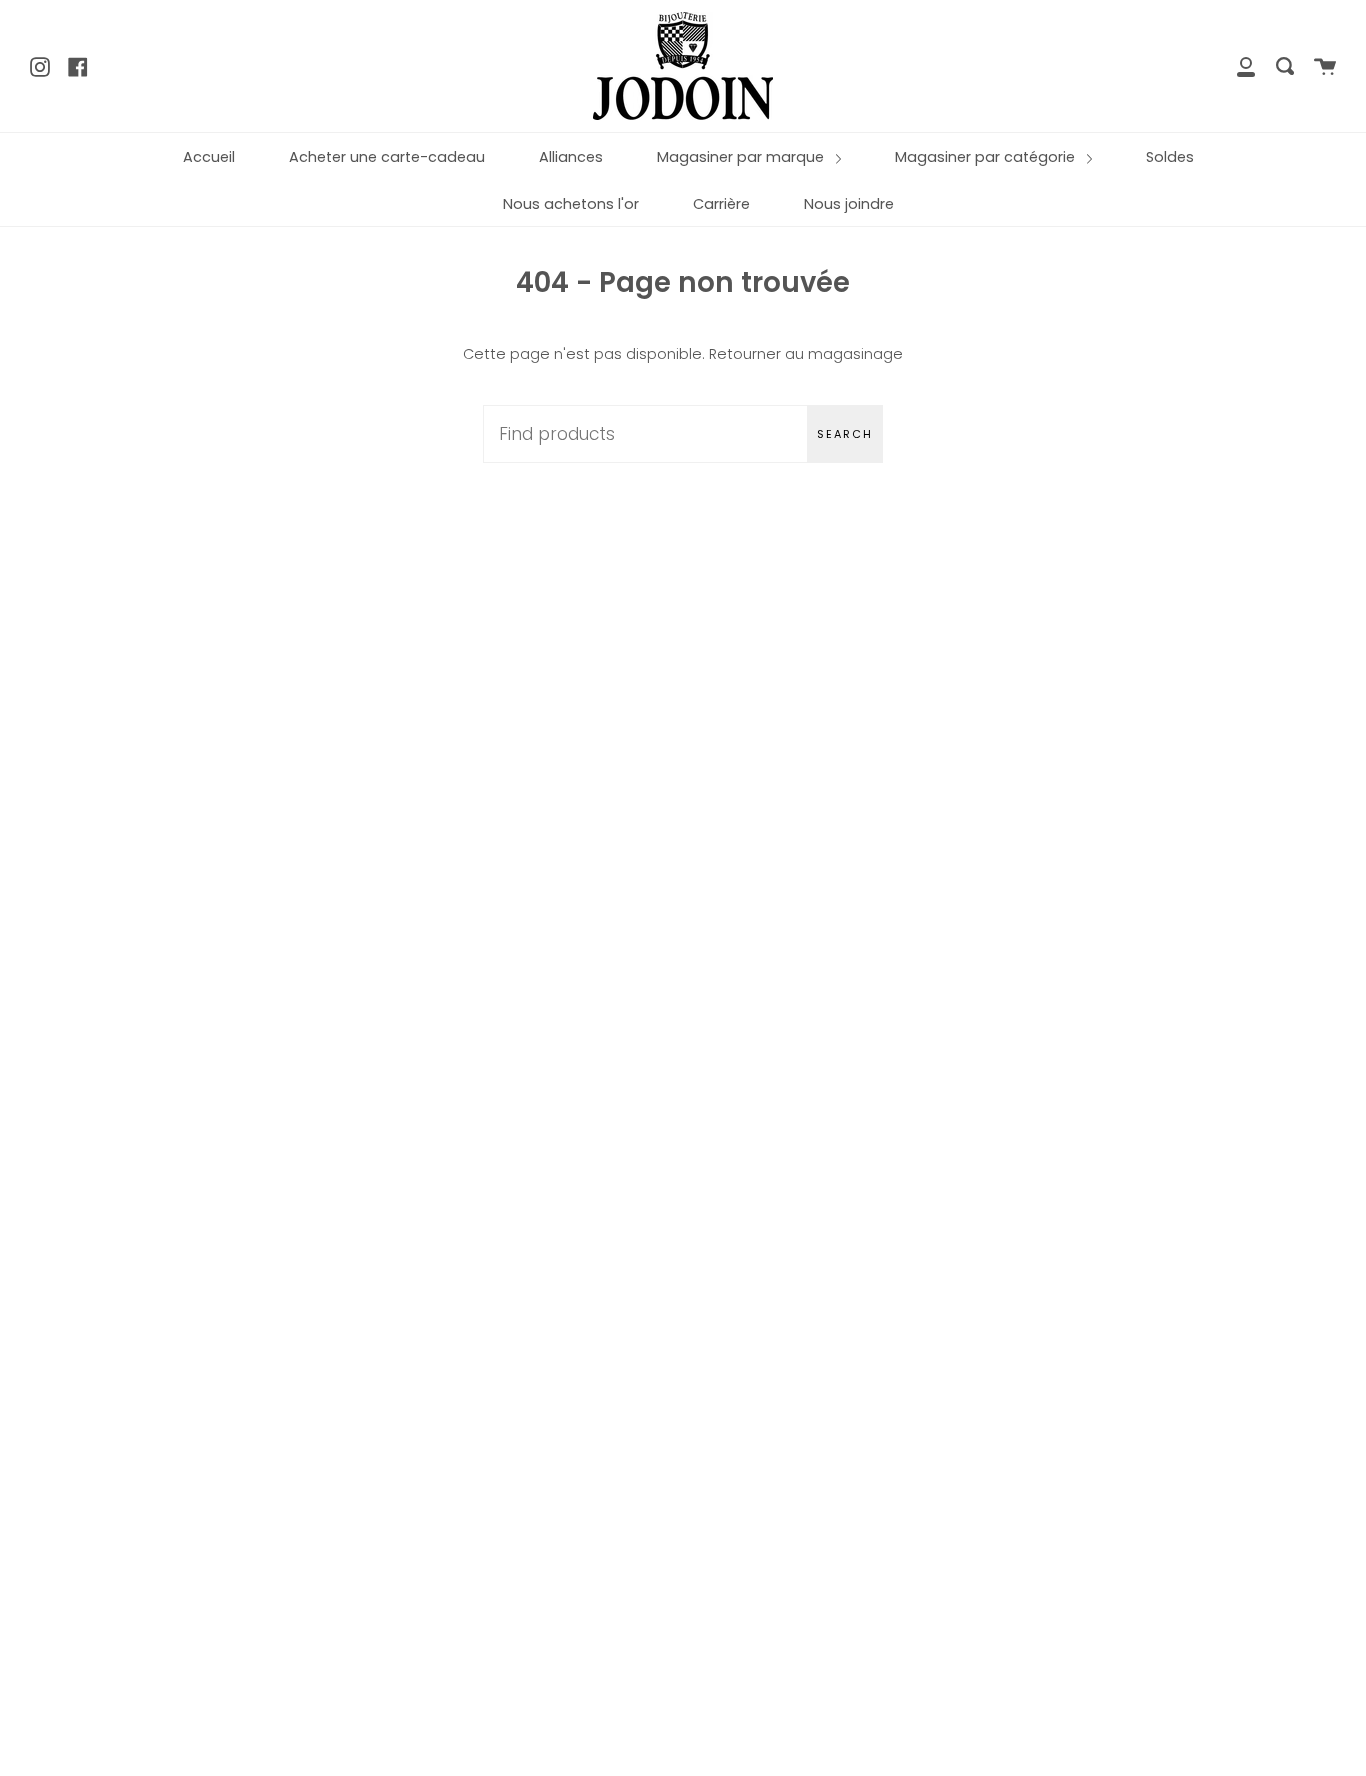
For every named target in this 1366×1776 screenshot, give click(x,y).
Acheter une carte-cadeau (387, 157)
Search (845, 434)
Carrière (721, 204)
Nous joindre (849, 204)
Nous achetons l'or (571, 204)
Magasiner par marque (742, 157)
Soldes (1170, 157)
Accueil (209, 157)
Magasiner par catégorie (987, 157)
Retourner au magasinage (806, 354)
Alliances (571, 157)
